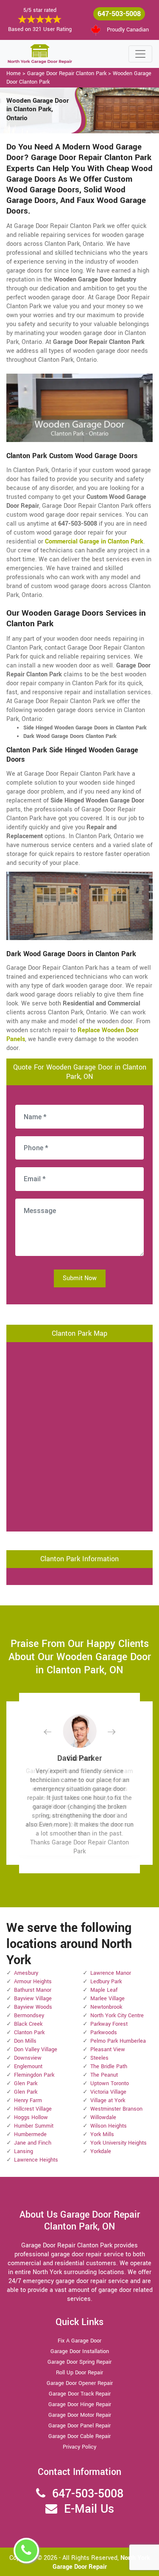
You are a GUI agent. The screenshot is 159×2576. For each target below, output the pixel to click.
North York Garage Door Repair (101, 2562)
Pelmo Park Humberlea (118, 2041)
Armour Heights (33, 1982)
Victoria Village (108, 2092)
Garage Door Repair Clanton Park (67, 73)
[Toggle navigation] (140, 54)
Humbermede (30, 2134)
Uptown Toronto (110, 2083)
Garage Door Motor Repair (80, 2415)
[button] (54, 1732)
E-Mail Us (89, 2509)
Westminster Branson (116, 2109)
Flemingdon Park (34, 2075)
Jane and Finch (33, 2143)
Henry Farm (28, 2100)
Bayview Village (33, 1999)
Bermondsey (29, 2016)
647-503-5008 (119, 14)
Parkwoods (104, 2033)
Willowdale (103, 2117)
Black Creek (28, 2024)
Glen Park (26, 2083)
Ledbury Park (106, 1982)
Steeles (99, 2058)
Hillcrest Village (33, 2109)
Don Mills (25, 2041)
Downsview (28, 2058)
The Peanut (104, 2075)
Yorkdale (101, 2151)
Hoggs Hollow (31, 2117)
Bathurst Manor (33, 1990)
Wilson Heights (109, 2126)
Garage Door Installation (80, 2351)
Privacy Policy (79, 2447)
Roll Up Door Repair (79, 2373)
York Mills (102, 2134)
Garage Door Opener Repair (80, 2383)
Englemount (28, 2066)
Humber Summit (34, 2126)
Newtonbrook (106, 2007)
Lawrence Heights (36, 2160)
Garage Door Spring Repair (79, 2362)
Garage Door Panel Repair (79, 2426)
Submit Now (80, 1278)
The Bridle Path (109, 2066)
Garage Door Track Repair (80, 2394)
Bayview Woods (33, 2007)
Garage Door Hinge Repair (80, 2404)
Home (14, 73)
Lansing (24, 2151)
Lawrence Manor (111, 1973)
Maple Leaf (104, 1990)
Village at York (108, 2100)
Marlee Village (107, 1999)
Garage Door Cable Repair (79, 2436)
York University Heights (119, 2143)
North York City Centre (117, 2016)
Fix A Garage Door (79, 2341)
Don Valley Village (36, 2050)
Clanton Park (29, 2033)
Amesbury (26, 1973)
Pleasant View (108, 2050)
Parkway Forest (109, 2024)
